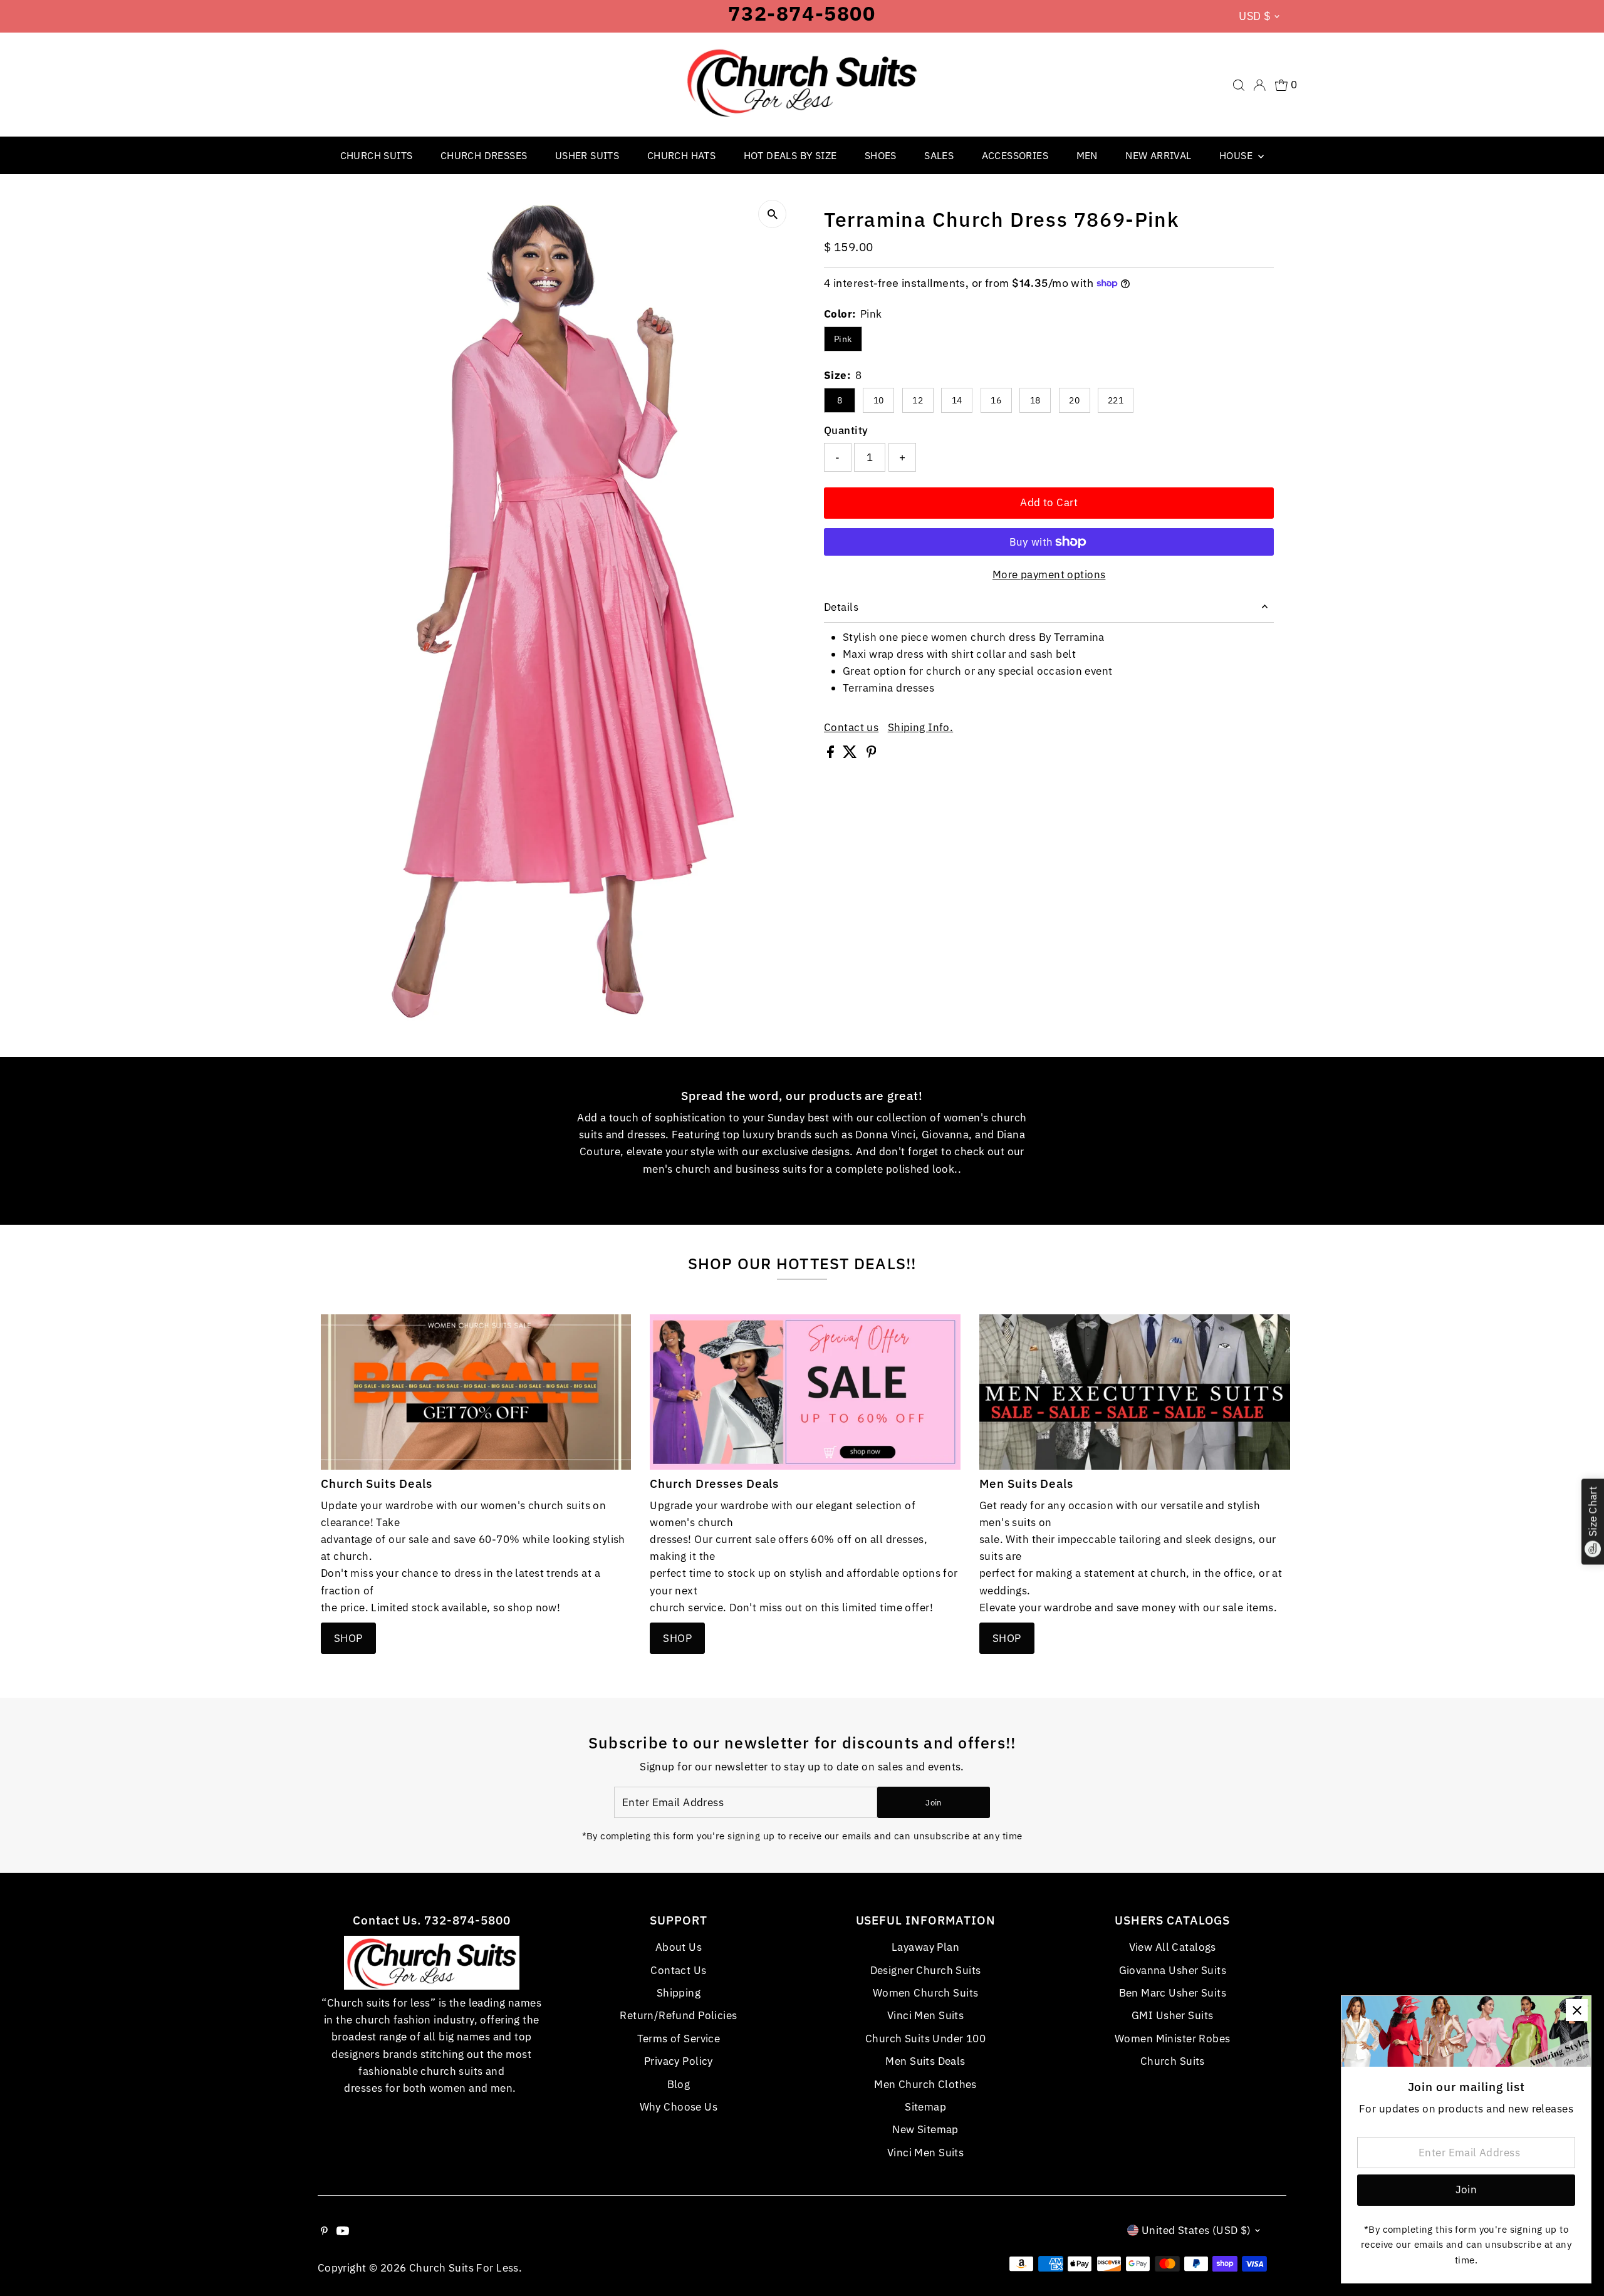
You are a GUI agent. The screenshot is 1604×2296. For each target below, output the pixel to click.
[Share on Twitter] (851, 754)
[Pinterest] (324, 2231)
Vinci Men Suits (925, 2015)
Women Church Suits (926, 1993)
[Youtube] (343, 2231)
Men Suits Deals (925, 2061)
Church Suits (377, 155)
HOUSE (1237, 155)
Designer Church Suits (926, 1970)
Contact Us (678, 1970)
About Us (679, 1947)
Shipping (679, 1993)
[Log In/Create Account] (1259, 85)
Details (841, 607)
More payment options (1049, 574)
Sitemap (925, 2107)
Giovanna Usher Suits (1173, 1970)
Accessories (1015, 155)
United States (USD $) (1196, 2230)
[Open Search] (1239, 85)
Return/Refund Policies (678, 2015)
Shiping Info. (921, 728)
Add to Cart (1049, 502)
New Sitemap (925, 2129)
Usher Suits (587, 155)
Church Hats (681, 155)
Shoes (881, 155)
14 (957, 400)
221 (1116, 400)
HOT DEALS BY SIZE (790, 155)
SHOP (348, 1638)
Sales (939, 155)
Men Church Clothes (925, 2084)
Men (1087, 155)
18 (1035, 400)
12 (918, 400)
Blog (679, 2084)
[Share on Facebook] (832, 754)
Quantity (846, 430)
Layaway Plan (925, 1947)
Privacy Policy (679, 2061)
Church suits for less (464, 2268)
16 (996, 400)
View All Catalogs (1173, 1947)
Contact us (851, 728)
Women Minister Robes (1173, 2039)
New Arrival (1158, 155)
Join (933, 1803)
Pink (843, 339)
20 (1074, 400)
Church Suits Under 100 (925, 2039)
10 (879, 400)
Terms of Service (679, 2039)
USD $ (1255, 16)
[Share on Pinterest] (872, 754)
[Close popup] (1577, 2010)
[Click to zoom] (772, 214)
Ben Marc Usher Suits (1173, 1993)
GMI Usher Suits (1172, 2015)
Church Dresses (484, 155)
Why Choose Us (679, 2107)
